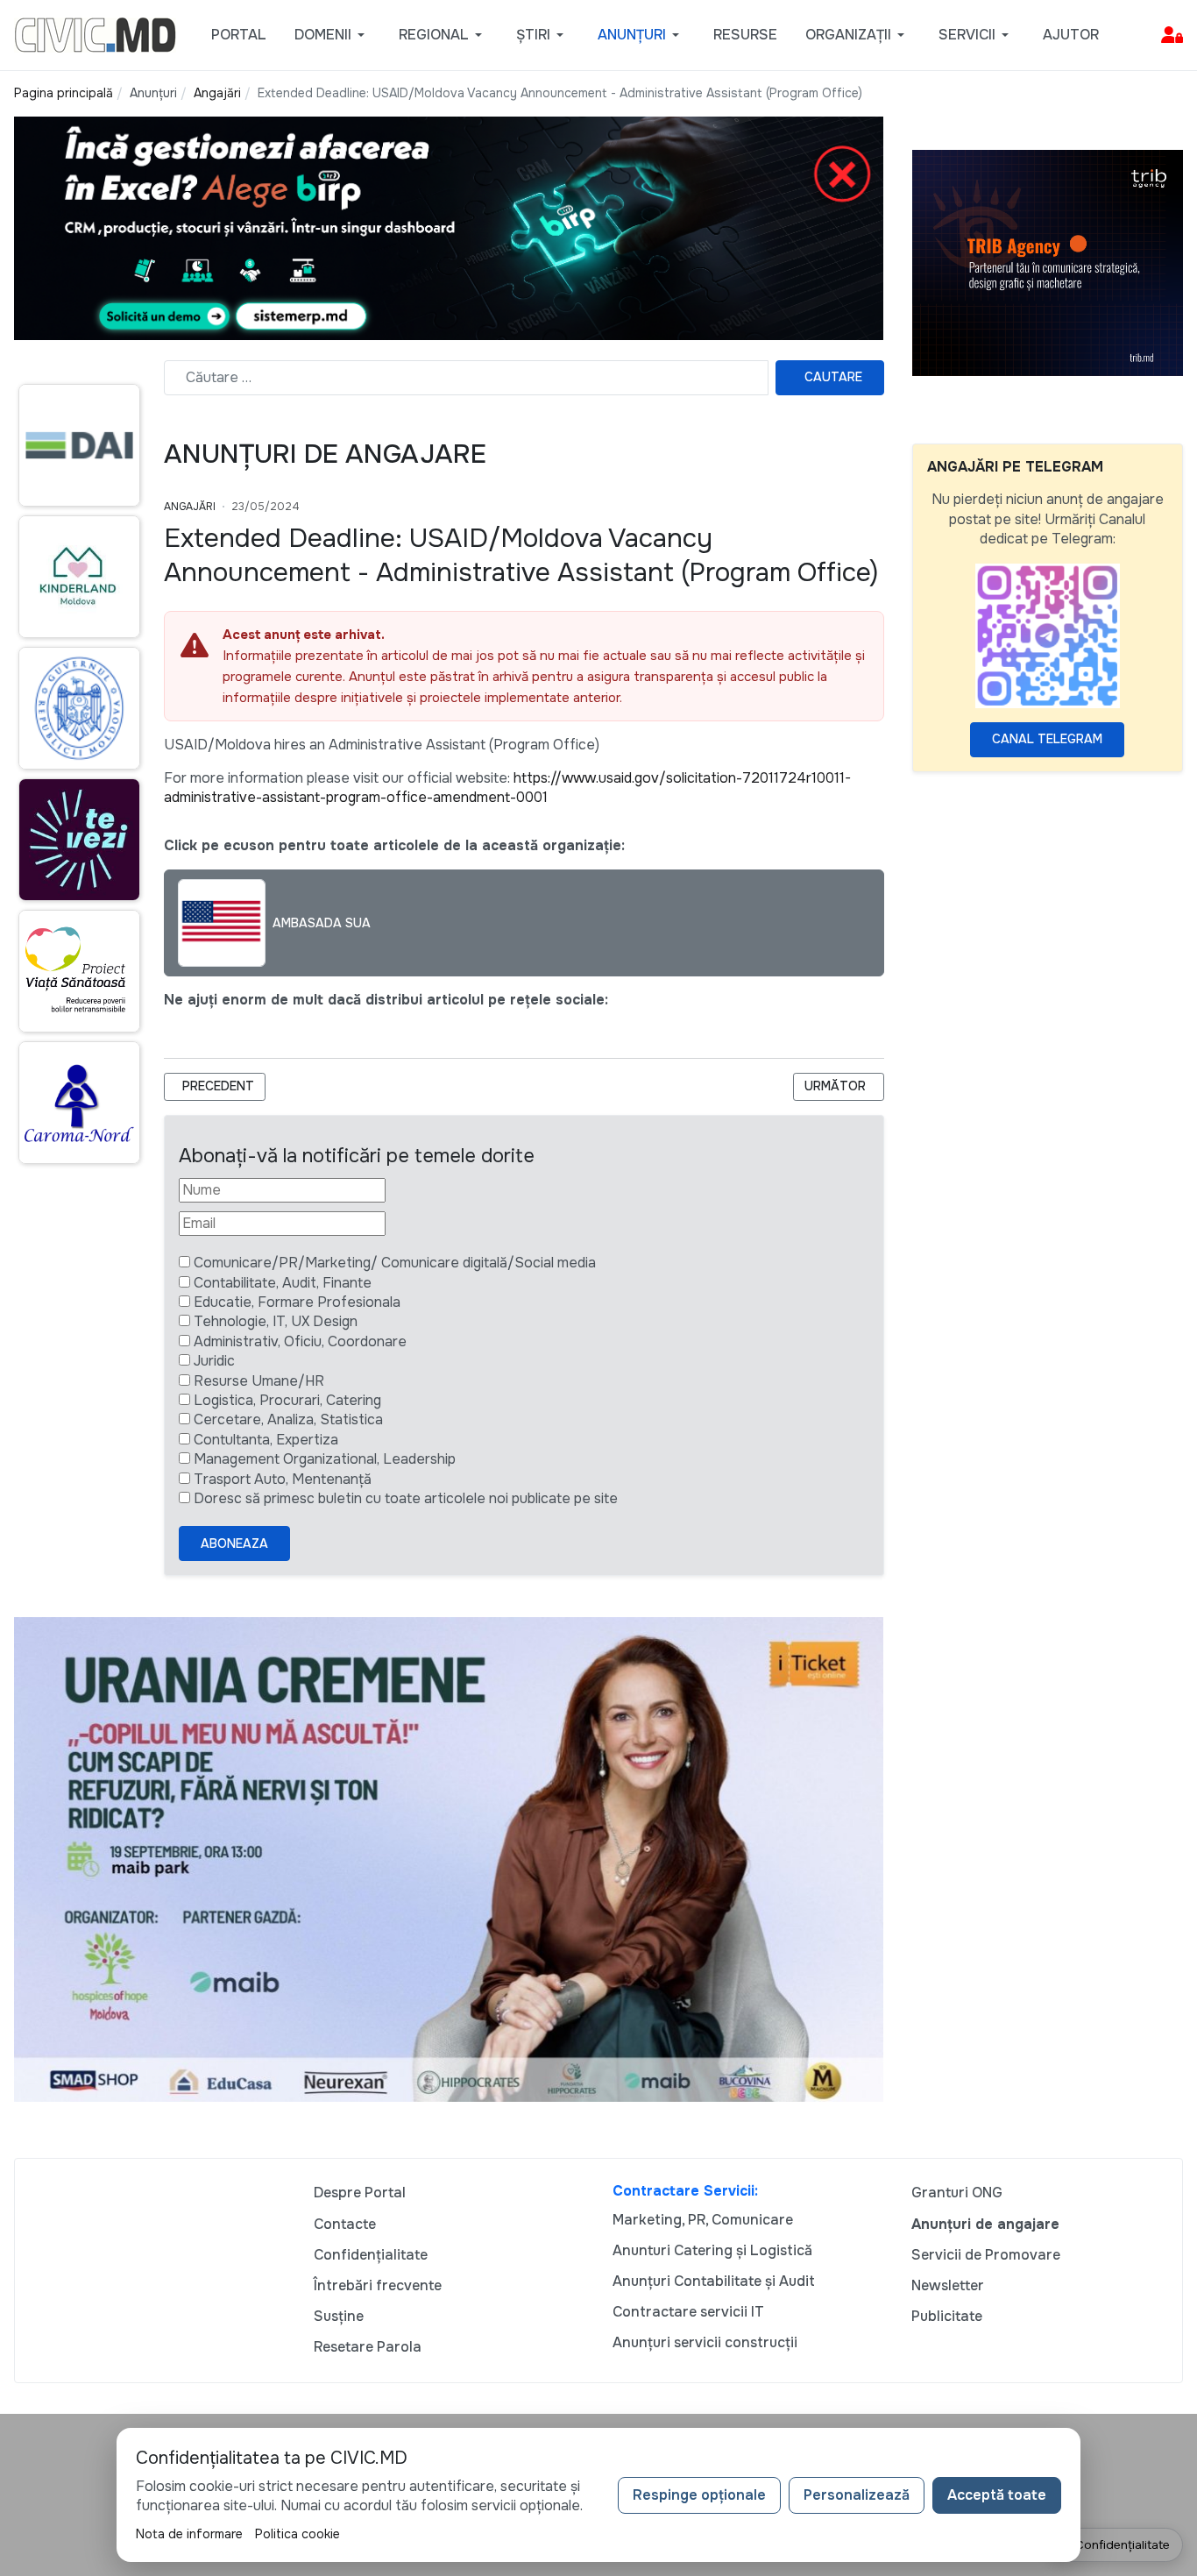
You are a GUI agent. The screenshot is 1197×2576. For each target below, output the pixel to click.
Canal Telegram (1047, 739)
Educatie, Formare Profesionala (297, 1302)
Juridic (214, 1361)
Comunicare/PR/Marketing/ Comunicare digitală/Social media (395, 1263)
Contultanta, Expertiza (266, 1440)
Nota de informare (189, 2534)
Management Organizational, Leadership (325, 1459)
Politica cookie (297, 2534)
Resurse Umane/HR (259, 1381)
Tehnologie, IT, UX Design (276, 1321)
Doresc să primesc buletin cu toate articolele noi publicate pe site (406, 1498)
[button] (333, 35)
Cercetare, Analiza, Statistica (288, 1419)
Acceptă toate (997, 2495)
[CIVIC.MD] (95, 34)
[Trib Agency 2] (1048, 262)
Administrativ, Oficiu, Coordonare (300, 1341)
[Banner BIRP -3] (449, 227)
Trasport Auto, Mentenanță (283, 1479)
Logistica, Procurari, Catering (287, 1400)
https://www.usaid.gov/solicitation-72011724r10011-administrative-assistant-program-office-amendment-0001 (507, 788)
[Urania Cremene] (449, 1858)
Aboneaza (234, 1543)
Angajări (190, 507)
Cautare (833, 377)
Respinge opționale (699, 2495)
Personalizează (857, 2495)
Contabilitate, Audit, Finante (283, 1283)
